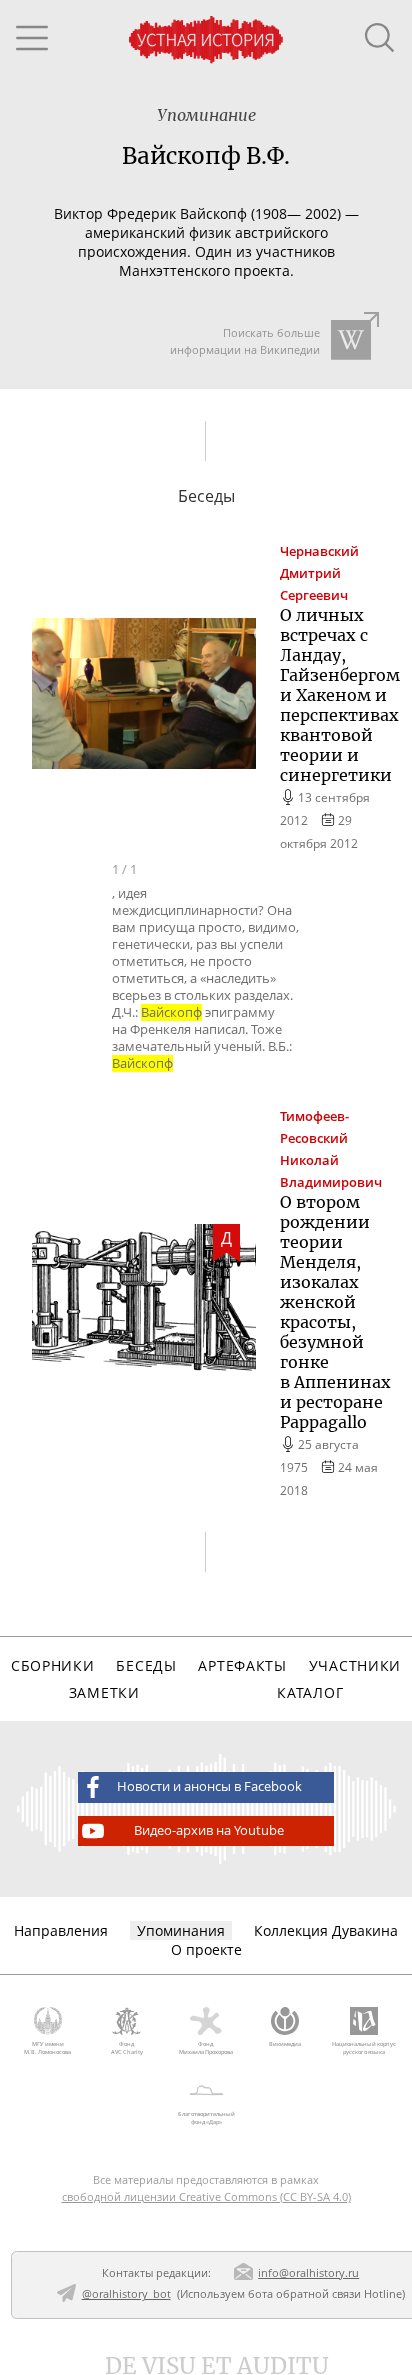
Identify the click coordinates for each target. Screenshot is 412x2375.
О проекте (206, 1949)
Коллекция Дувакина (326, 1930)
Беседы (146, 1665)
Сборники (53, 1665)
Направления (61, 1930)
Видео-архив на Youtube (209, 1830)
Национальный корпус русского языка (364, 2048)
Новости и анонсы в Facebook (209, 1786)
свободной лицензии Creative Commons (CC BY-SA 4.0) (206, 2196)
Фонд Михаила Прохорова (206, 2048)
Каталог (310, 1692)
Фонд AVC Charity (127, 2048)
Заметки (104, 1692)
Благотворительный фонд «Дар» (206, 2118)
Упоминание (206, 115)
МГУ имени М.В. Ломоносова (47, 2048)
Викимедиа (285, 2044)
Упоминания (181, 1930)
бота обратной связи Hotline (325, 2293)
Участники (355, 1665)
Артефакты (242, 1665)
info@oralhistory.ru (308, 2272)
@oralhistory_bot (126, 2293)
